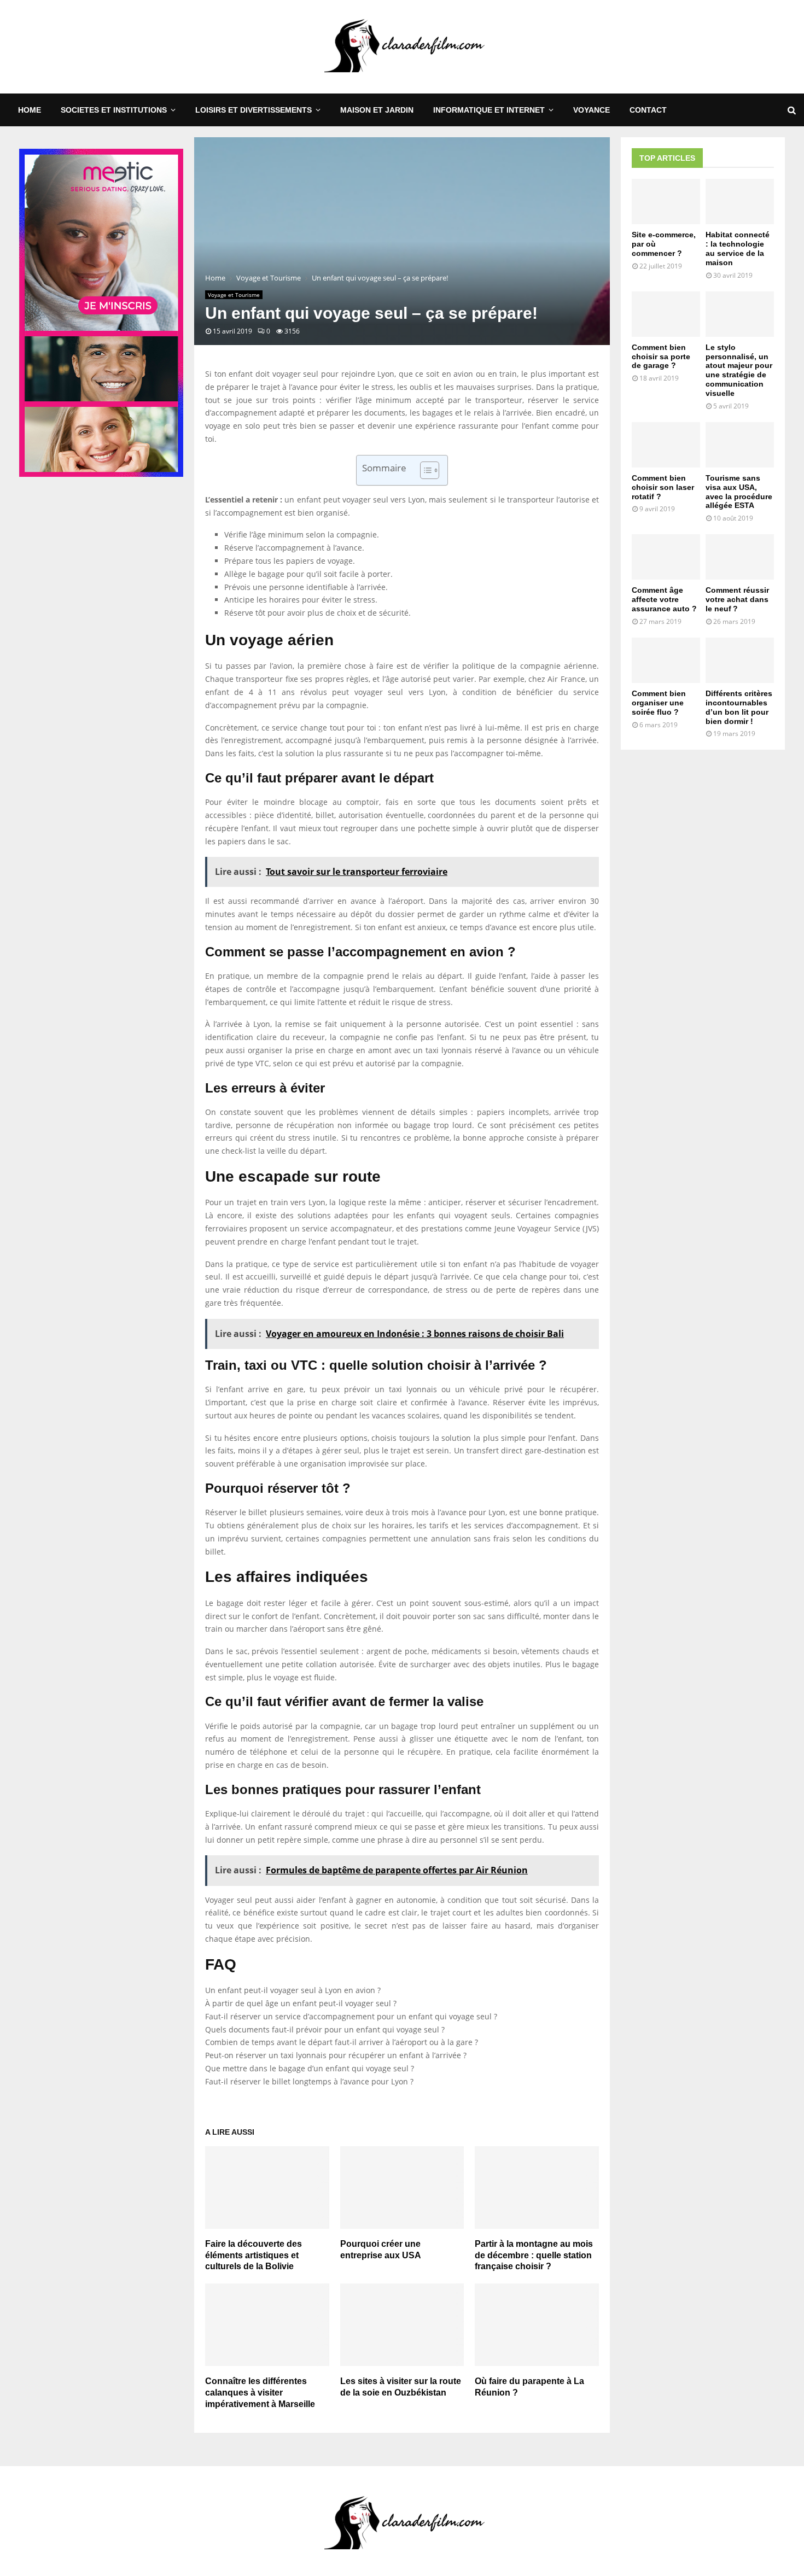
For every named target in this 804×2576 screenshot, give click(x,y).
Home (30, 110)
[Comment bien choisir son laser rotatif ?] (666, 445)
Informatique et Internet (489, 110)
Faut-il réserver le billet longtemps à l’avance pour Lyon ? (309, 2081)
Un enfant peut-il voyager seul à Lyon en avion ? (293, 1990)
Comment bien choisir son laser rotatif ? (663, 487)
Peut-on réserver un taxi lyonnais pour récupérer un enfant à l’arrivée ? (336, 2055)
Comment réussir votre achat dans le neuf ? (737, 599)
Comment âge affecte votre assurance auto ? (664, 599)
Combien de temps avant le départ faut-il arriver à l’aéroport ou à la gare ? (342, 2042)
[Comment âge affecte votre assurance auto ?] (666, 557)
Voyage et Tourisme (234, 295)
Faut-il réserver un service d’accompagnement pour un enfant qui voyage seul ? (351, 2016)
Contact (648, 110)
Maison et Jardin (377, 110)
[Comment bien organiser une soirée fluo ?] (666, 660)
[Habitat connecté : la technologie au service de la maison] (740, 201)
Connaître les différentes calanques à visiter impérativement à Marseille (260, 2393)
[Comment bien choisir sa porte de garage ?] (666, 314)
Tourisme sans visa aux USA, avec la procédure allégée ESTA (739, 492)
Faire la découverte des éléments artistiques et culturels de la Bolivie (254, 2255)
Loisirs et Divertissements (254, 110)
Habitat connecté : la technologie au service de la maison (738, 248)
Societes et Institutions (114, 110)
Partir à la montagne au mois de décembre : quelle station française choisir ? (534, 2255)
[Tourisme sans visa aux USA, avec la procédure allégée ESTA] (740, 445)
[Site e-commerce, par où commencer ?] (666, 201)
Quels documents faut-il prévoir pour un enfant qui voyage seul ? (325, 2029)
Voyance (592, 110)
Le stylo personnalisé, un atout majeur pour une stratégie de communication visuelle (739, 370)
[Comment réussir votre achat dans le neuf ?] (740, 557)
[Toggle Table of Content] (424, 470)
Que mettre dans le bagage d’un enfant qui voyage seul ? (310, 2068)
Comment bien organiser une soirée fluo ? (659, 703)
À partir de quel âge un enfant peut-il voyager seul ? (301, 2003)
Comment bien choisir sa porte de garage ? (661, 357)
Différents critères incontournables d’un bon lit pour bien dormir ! (739, 707)
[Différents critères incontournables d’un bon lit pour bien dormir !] (740, 660)
